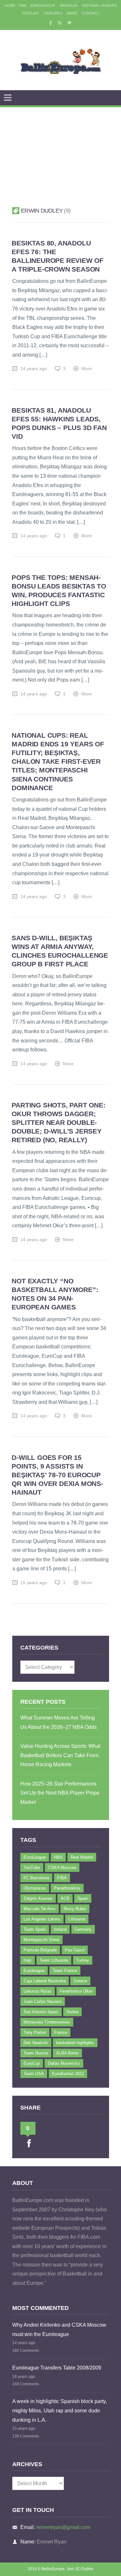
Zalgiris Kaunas (38, 1898)
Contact (91, 13)
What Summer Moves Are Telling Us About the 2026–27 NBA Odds (59, 1722)
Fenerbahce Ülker (76, 1991)
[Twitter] (69, 23)
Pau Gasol (75, 1950)
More (72, 13)
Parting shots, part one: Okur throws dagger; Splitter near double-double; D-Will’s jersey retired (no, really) (58, 1122)
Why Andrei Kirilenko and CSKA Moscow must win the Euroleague (59, 2330)
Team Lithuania (54, 1960)
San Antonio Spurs (41, 2012)
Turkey (83, 1960)
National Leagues (99, 5)
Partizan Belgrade (40, 1950)
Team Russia (36, 2053)
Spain (83, 1898)
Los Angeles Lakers (42, 1919)
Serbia (72, 2012)
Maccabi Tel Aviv (40, 1909)
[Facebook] (50, 23)
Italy (28, 1960)
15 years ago (34, 1583)
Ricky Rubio (75, 1909)
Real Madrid (82, 1857)
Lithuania (77, 1919)
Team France (65, 1971)
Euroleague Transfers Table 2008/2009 (57, 2368)
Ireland (60, 1929)
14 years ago (34, 369)
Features (53, 13)
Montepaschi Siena (41, 1940)
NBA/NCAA (69, 5)
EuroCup (32, 2063)
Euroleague (34, 1971)
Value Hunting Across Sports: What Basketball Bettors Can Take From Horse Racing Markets (60, 1755)
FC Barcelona (36, 1878)
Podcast (31, 13)
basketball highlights (75, 2043)
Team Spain (35, 1929)
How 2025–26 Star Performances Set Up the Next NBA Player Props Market (60, 1793)
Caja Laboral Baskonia (45, 1981)
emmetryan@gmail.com (63, 2527)
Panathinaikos (67, 1888)
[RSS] (60, 23)
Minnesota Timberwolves (47, 2022)
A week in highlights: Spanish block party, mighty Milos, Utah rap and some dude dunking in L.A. (60, 2410)
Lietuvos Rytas (38, 1991)
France (61, 2032)
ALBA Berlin (67, 2053)
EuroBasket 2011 (68, 2074)
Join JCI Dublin (80, 2569)
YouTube (32, 1867)
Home (10, 5)
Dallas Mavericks (64, 2063)
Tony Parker (35, 2032)
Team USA (34, 2074)
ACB (65, 1898)
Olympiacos (35, 1888)
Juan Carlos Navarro (43, 2001)
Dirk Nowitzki (36, 2043)
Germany (83, 1929)
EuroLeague (43, 5)
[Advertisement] (60, 149)
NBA (58, 1857)
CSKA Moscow (62, 1867)
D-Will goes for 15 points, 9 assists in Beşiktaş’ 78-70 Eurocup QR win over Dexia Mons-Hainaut (57, 1475)
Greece (80, 1981)
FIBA (22, 5)
